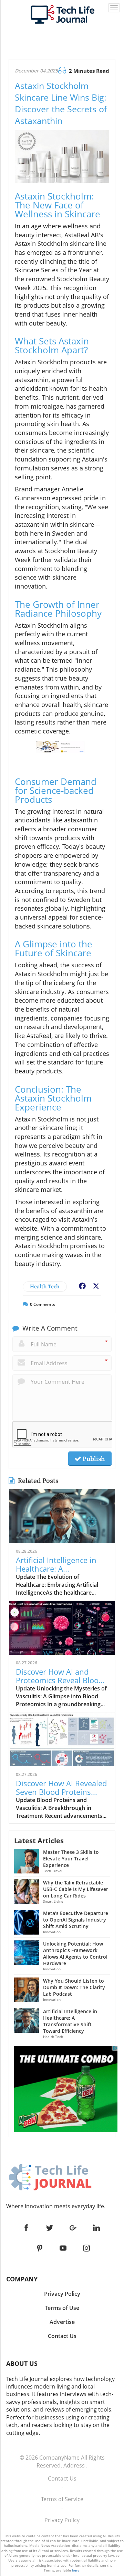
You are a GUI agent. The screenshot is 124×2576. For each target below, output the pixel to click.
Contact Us (62, 2478)
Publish (93, 1459)
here (76, 2570)
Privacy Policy (62, 2520)
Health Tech (45, 1286)
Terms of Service (62, 2499)
